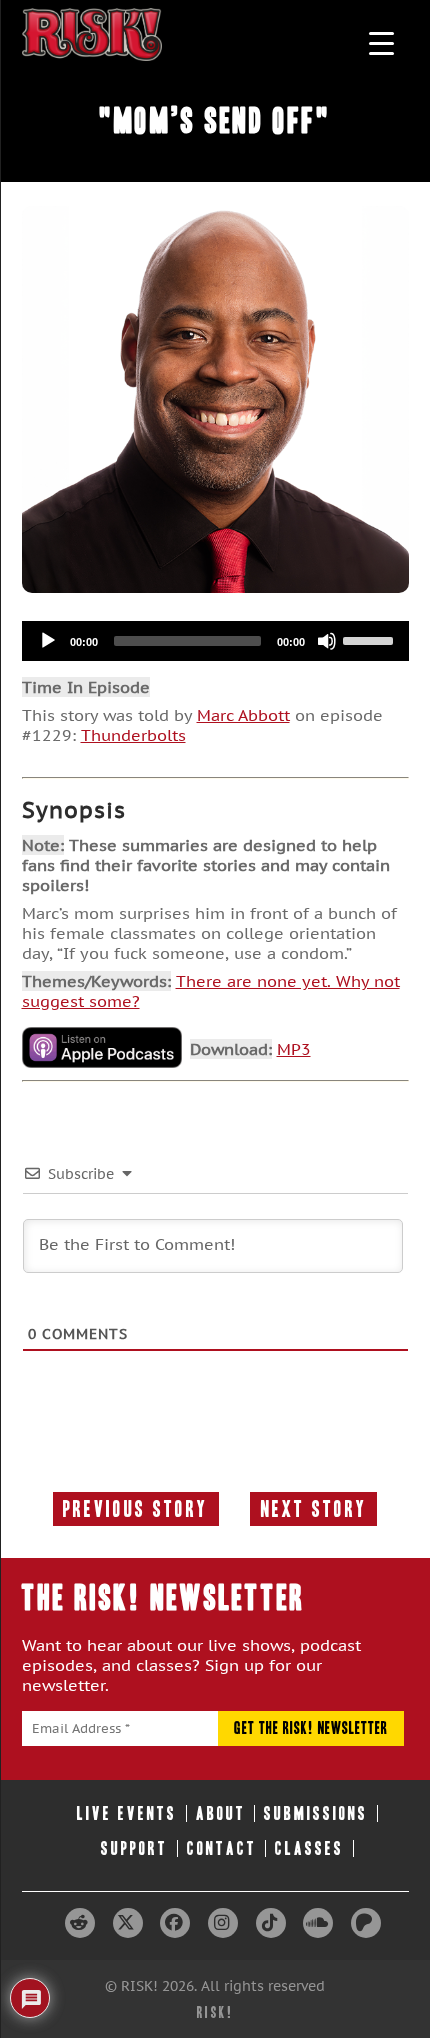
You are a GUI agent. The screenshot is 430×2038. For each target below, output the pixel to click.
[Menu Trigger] (381, 42)
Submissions (316, 1813)
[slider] (371, 639)
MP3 (294, 1049)
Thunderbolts (133, 735)
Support (134, 1848)
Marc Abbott (243, 715)
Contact (222, 1848)
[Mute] (327, 641)
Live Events (127, 1813)
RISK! (215, 2012)
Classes (309, 1848)
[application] (215, 641)
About (221, 1813)
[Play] (48, 641)
